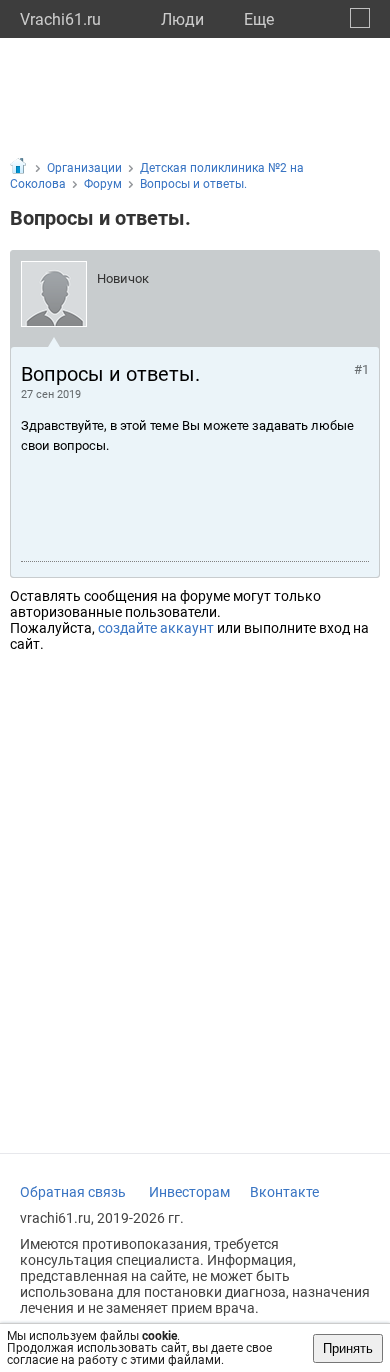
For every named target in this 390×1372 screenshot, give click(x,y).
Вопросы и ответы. (193, 184)
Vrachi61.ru (60, 19)
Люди (182, 19)
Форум (103, 184)
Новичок (123, 278)
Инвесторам (189, 1192)
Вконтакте (284, 1192)
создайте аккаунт (156, 628)
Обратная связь (73, 1192)
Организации (84, 168)
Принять (348, 1348)
